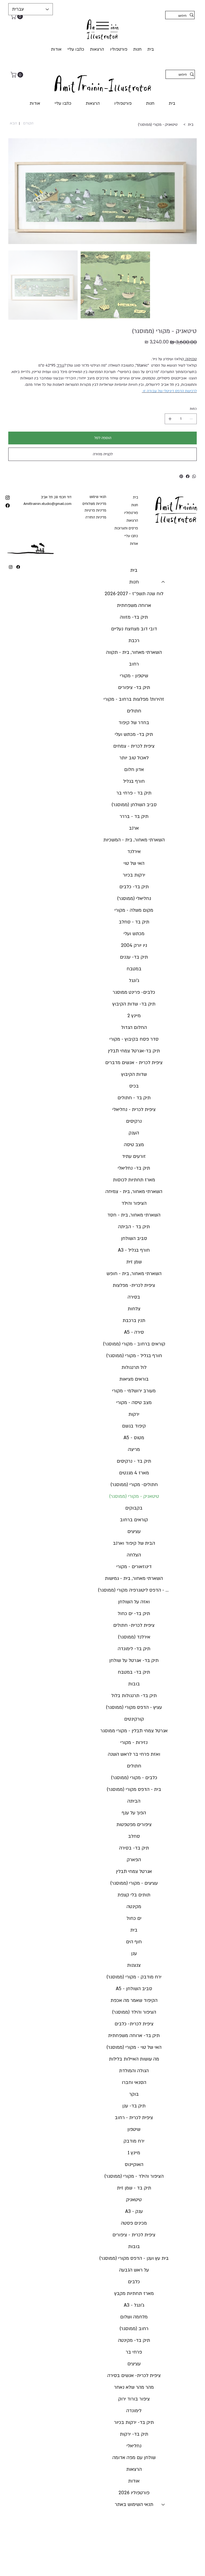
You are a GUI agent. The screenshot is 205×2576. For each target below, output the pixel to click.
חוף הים (134, 1942)
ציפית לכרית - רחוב (134, 2118)
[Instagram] (11, 567)
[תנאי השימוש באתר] (163, 2505)
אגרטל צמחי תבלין (134, 1871)
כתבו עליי (131, 536)
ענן (134, 1954)
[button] (17, 16)
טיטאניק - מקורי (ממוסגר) (134, 1496)
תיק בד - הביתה (134, 1227)
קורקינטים (134, 1719)
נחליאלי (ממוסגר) (134, 898)
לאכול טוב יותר (134, 758)
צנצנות (134, 1965)
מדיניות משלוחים (94, 504)
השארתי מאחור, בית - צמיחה (134, 1192)
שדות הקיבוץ (134, 1074)
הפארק (134, 1860)
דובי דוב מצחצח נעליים (134, 629)
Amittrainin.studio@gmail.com (48, 504)
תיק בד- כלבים (134, 887)
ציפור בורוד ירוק (134, 2399)
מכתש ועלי (134, 934)
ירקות (134, 1414)
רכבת (134, 641)
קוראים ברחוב (134, 1520)
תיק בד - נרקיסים (134, 1461)
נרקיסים (134, 1121)
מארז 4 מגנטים (134, 1473)
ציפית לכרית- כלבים (134, 2024)
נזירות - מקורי (134, 1743)
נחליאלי (134, 2446)
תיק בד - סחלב (134, 922)
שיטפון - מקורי (134, 676)
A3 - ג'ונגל (134, 2305)
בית (135, 497)
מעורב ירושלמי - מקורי (134, 1391)
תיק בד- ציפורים (134, 687)
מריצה (134, 1449)
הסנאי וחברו (134, 2082)
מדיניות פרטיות (95, 510)
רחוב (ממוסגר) (134, 2329)
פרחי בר (134, 2352)
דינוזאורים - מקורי (134, 1567)
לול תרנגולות (134, 1367)
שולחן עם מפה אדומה (134, 2458)
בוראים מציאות (134, 1379)
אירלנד (134, 852)
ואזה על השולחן (134, 1602)
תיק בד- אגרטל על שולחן (134, 1660)
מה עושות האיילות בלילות (134, 2059)
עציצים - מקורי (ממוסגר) (134, 1883)
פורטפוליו (131, 513)
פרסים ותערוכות (126, 528)
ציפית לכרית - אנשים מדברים (134, 1063)
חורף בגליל (134, 781)
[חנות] (163, 582)
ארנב (134, 828)
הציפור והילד (134, 1203)
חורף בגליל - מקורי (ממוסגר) (134, 1356)
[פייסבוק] (188, 476)
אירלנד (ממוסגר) (134, 1637)
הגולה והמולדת (134, 2071)
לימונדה (134, 2411)
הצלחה (134, 1555)
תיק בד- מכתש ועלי (134, 734)
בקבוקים (134, 1508)
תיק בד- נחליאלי (134, 1168)
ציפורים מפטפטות (134, 1825)
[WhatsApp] (194, 476)
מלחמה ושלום (134, 2317)
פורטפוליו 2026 (134, 2493)
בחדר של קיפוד (134, 723)
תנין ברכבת (134, 1321)
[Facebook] (18, 567)
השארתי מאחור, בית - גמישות (134, 1578)
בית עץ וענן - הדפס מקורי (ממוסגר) (134, 2258)
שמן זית (134, 1262)
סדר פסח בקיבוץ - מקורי (134, 1039)
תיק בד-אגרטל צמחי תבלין (134, 1051)
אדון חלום (134, 770)
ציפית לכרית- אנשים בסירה (134, 2376)
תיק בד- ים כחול (134, 1614)
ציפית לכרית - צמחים (134, 746)
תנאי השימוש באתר (134, 2504)
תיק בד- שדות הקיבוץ (134, 1004)
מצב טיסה (134, 1145)
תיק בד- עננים (134, 957)
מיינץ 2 (134, 1016)
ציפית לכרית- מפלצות (134, 1285)
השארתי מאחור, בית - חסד (134, 1215)
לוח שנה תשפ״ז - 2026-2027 (134, 594)
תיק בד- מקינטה (134, 2340)
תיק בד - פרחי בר (134, 793)
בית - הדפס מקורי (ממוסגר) (134, 1789)
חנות (135, 505)
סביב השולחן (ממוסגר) (134, 805)
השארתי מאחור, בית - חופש (134, 1274)
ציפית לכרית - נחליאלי (134, 1109)
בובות (134, 1684)
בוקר (134, 2094)
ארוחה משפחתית (134, 605)
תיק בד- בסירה (134, 1848)
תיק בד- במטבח (134, 1672)
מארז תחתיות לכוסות (134, 1180)
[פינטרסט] (181, 476)
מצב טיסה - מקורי (134, 1403)
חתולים (134, 711)
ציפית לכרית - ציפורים (134, 2235)
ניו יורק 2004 (134, 945)
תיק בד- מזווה (134, 617)
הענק (134, 1133)
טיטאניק (134, 2200)
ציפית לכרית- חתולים (134, 1625)
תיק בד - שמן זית (134, 2188)
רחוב (134, 664)
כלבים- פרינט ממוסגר (134, 992)
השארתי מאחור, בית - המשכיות (134, 840)
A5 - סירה (134, 1332)
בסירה (134, 1297)
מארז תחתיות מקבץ (134, 2293)
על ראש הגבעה (134, 2270)
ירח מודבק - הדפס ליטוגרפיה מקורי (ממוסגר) (134, 1590)
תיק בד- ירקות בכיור (134, 2422)
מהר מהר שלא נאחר (134, 2387)
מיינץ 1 (134, 2153)
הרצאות (132, 521)
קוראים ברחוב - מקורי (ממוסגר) (134, 1344)
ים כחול (134, 1918)
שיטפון (134, 2129)
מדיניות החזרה (96, 517)
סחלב (134, 1836)
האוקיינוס (134, 2165)
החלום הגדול (134, 1027)
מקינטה (134, 1907)
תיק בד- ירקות (134, 2434)
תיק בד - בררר (134, 816)
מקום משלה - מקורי (134, 910)
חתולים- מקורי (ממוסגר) (134, 1485)
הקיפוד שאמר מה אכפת (134, 2000)
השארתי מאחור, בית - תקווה (134, 652)
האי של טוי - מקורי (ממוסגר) (134, 2047)
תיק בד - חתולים (134, 1098)
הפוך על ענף (134, 1813)
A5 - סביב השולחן (134, 1989)
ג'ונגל (134, 981)
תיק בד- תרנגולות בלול (134, 1696)
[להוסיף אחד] (170, 419)
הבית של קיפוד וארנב (134, 1543)
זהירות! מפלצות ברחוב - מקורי (134, 699)
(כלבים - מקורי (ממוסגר (134, 1778)
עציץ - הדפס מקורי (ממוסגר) (134, 1707)
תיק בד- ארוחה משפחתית (134, 2036)
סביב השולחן (134, 1238)
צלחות (134, 1309)
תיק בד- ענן (134, 2106)
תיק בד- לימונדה (134, 1649)
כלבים (134, 2282)
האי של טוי (134, 863)
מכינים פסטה (134, 2223)
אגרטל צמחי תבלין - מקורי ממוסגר (134, 1731)
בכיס (134, 1086)
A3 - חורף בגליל (134, 1250)
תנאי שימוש (98, 497)
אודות (134, 544)
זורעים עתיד (134, 1156)
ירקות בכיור (134, 875)
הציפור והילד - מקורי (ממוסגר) (134, 2176)
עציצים (134, 1532)
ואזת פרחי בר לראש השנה (134, 1754)
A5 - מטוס (134, 1438)
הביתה (134, 1801)
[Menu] (102, 26)
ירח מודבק (134, 2141)
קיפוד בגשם (134, 1426)
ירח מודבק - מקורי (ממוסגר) (134, 1977)
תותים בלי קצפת (134, 1895)
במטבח (134, 969)
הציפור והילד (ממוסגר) (134, 2012)
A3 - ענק (134, 2211)
